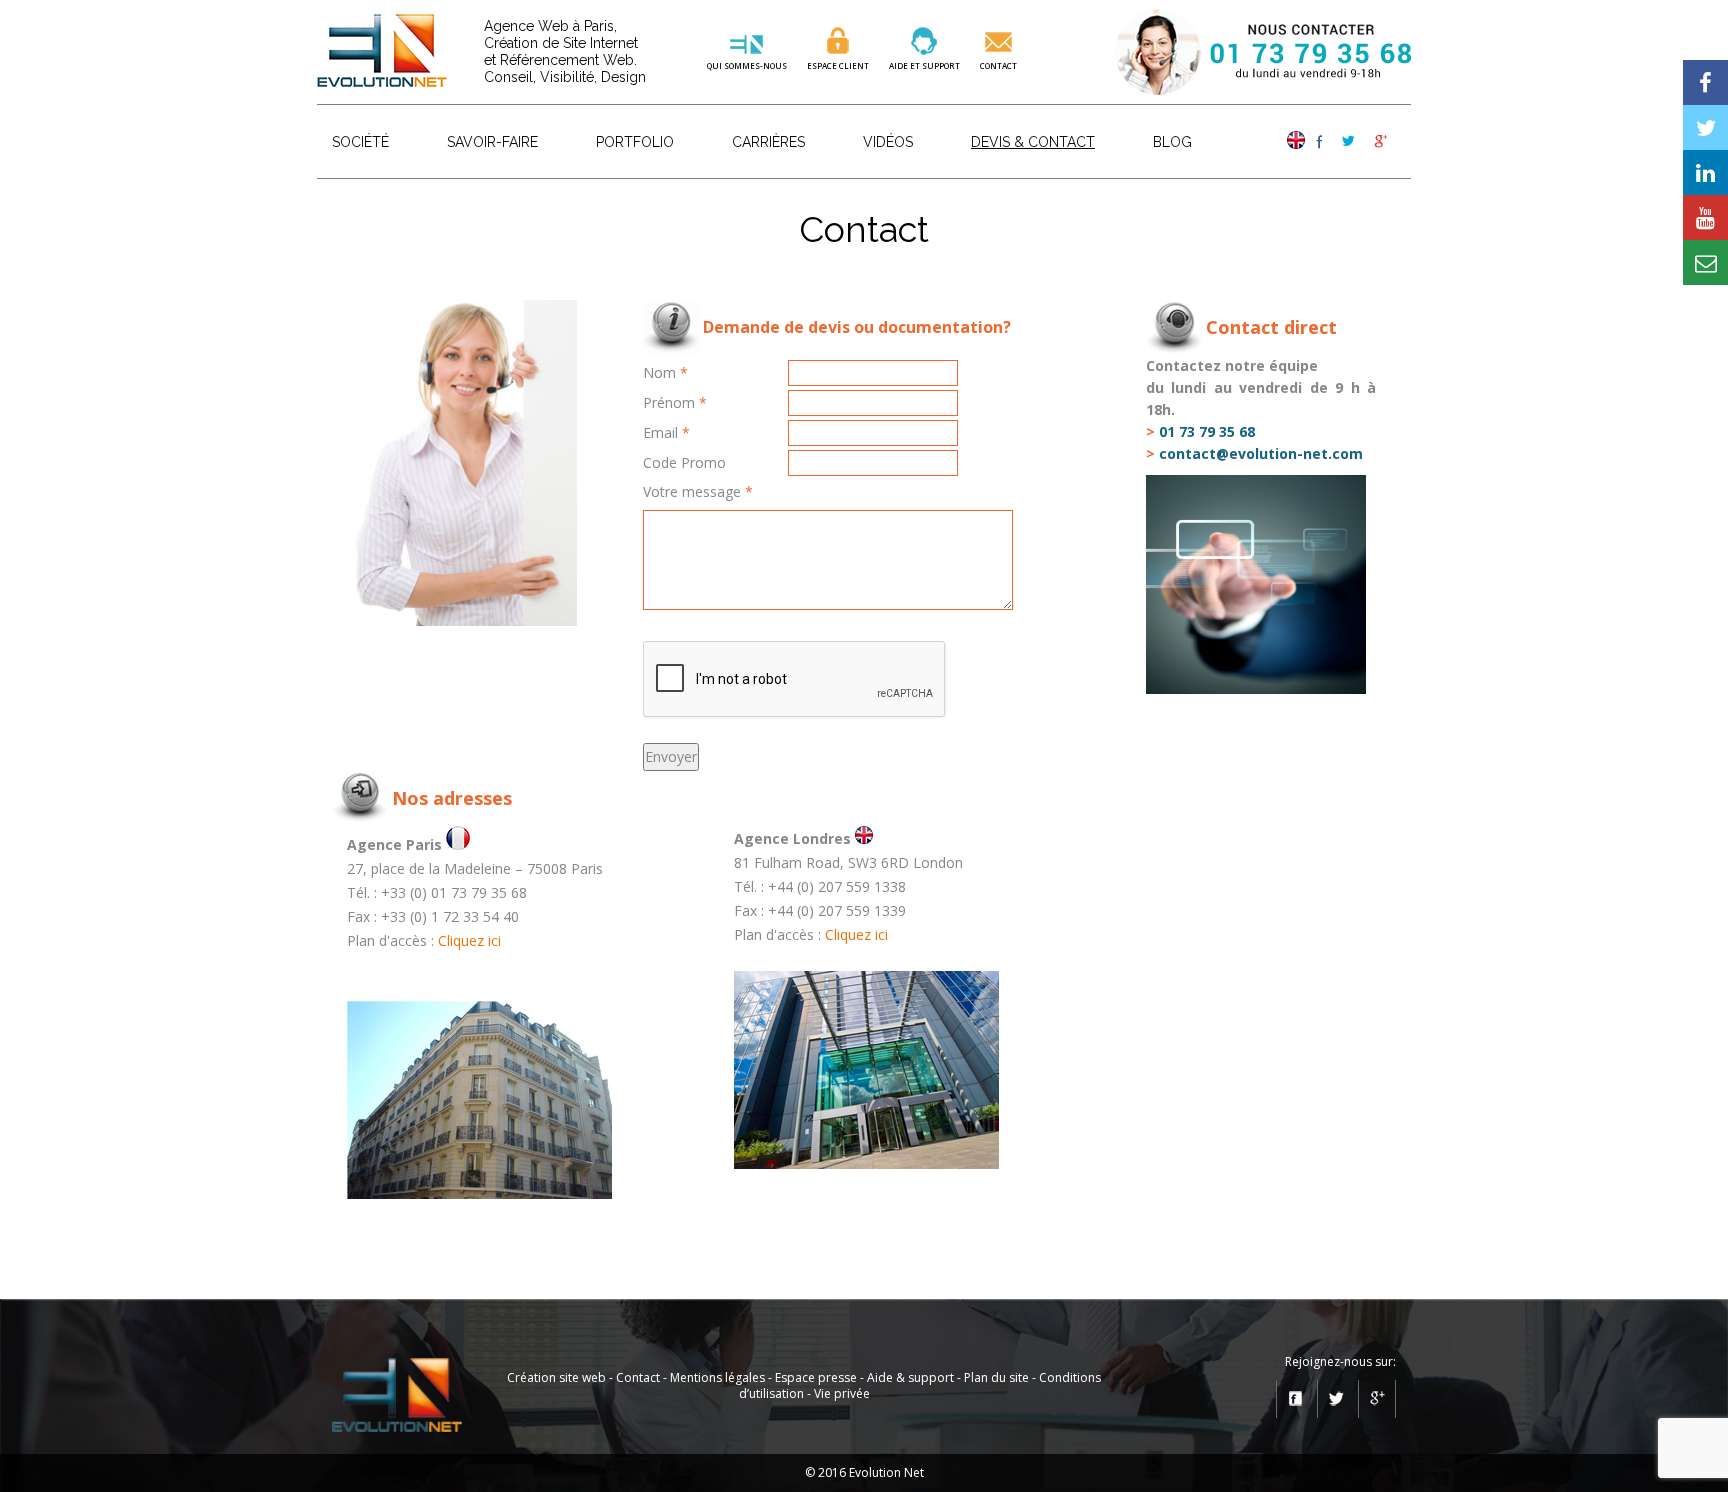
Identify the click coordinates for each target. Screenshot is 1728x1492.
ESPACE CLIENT (838, 65)
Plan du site (996, 1377)
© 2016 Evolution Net (864, 1472)
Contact (998, 65)
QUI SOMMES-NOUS (747, 65)
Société (360, 142)
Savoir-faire (492, 142)
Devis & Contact (1033, 142)
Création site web (556, 1377)
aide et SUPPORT (924, 65)
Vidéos (888, 142)
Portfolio (635, 142)
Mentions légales (717, 1377)
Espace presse (816, 1377)
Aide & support (910, 1377)
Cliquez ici (469, 940)
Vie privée (842, 1393)
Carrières (768, 142)
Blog (1172, 142)
